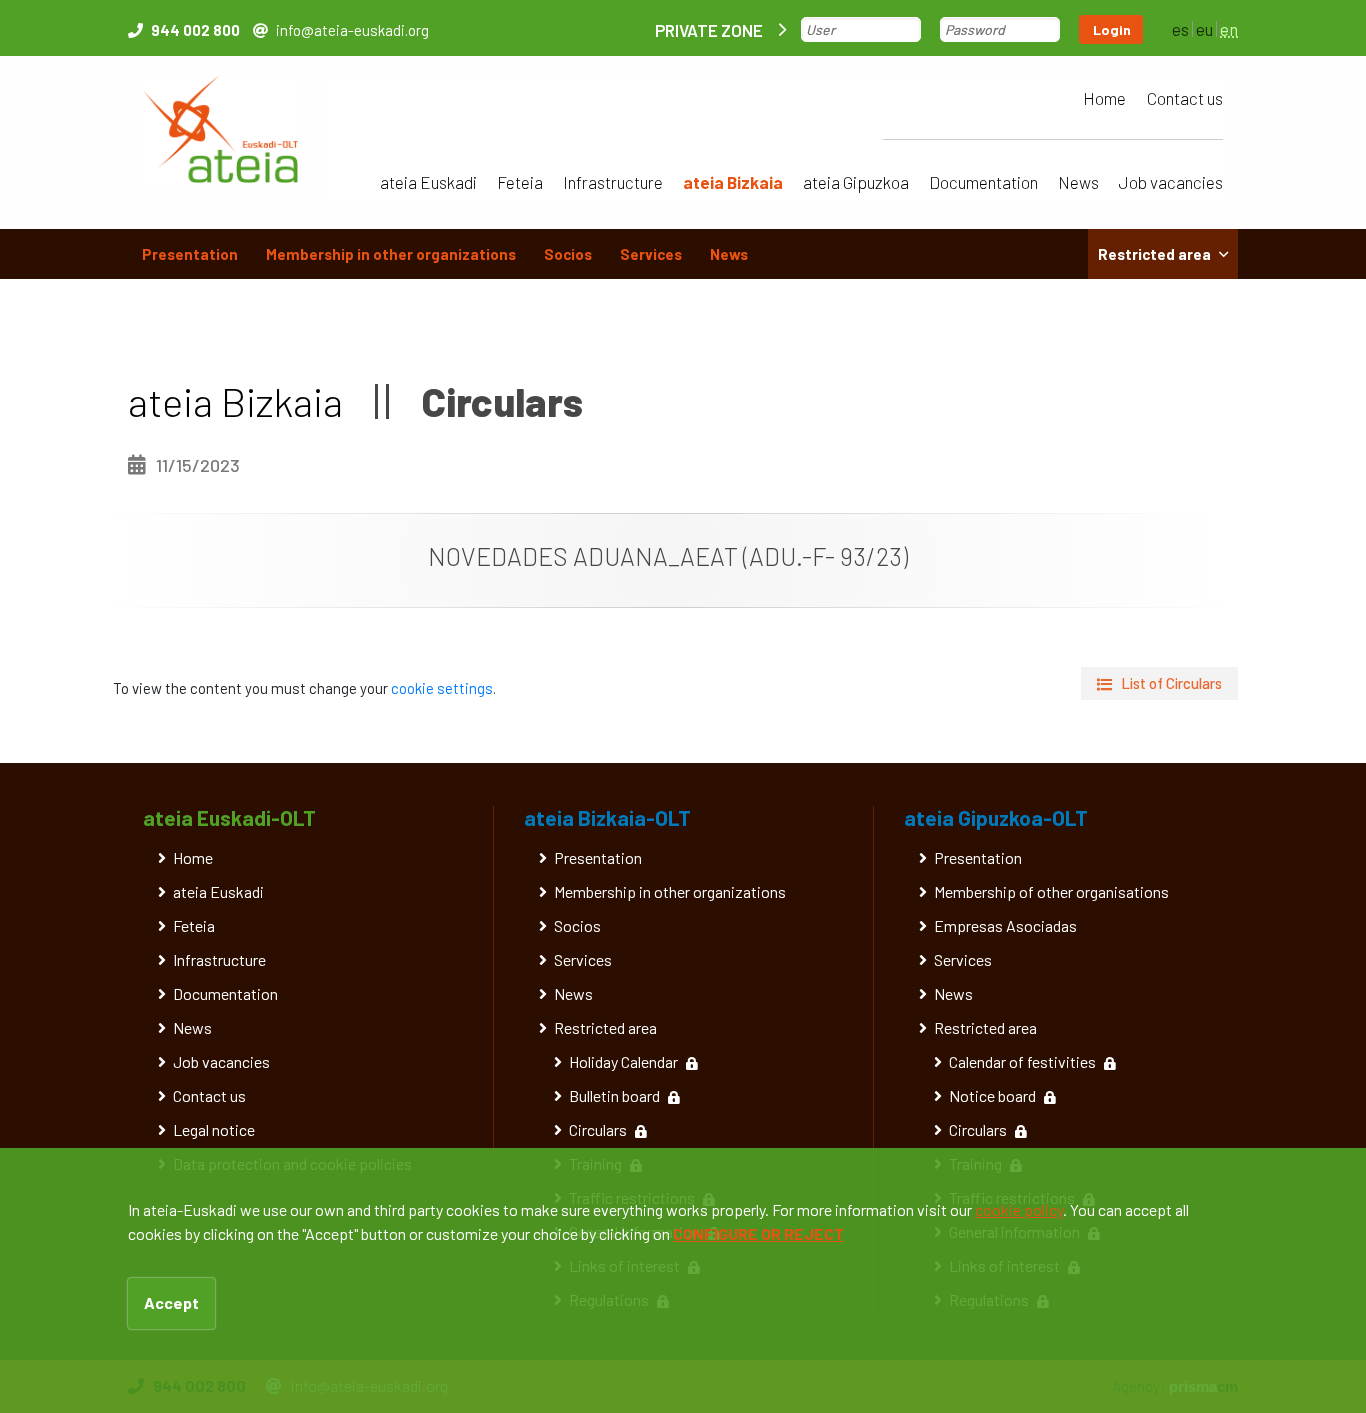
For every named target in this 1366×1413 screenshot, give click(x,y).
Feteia (520, 182)
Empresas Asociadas (1005, 925)
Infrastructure (613, 182)
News (1078, 182)
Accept (171, 1302)
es (1180, 29)
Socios (568, 254)
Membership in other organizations (391, 254)
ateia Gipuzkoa (856, 182)
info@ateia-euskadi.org (352, 30)
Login (1112, 29)
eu (1204, 29)
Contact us (1185, 98)
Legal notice (214, 1129)
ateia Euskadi (428, 182)
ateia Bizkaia (733, 182)
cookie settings (442, 688)
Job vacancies (1171, 182)
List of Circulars (1171, 683)
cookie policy (1019, 1209)
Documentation (983, 182)
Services (651, 254)
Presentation (190, 254)
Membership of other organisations (1051, 891)
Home (1104, 98)
